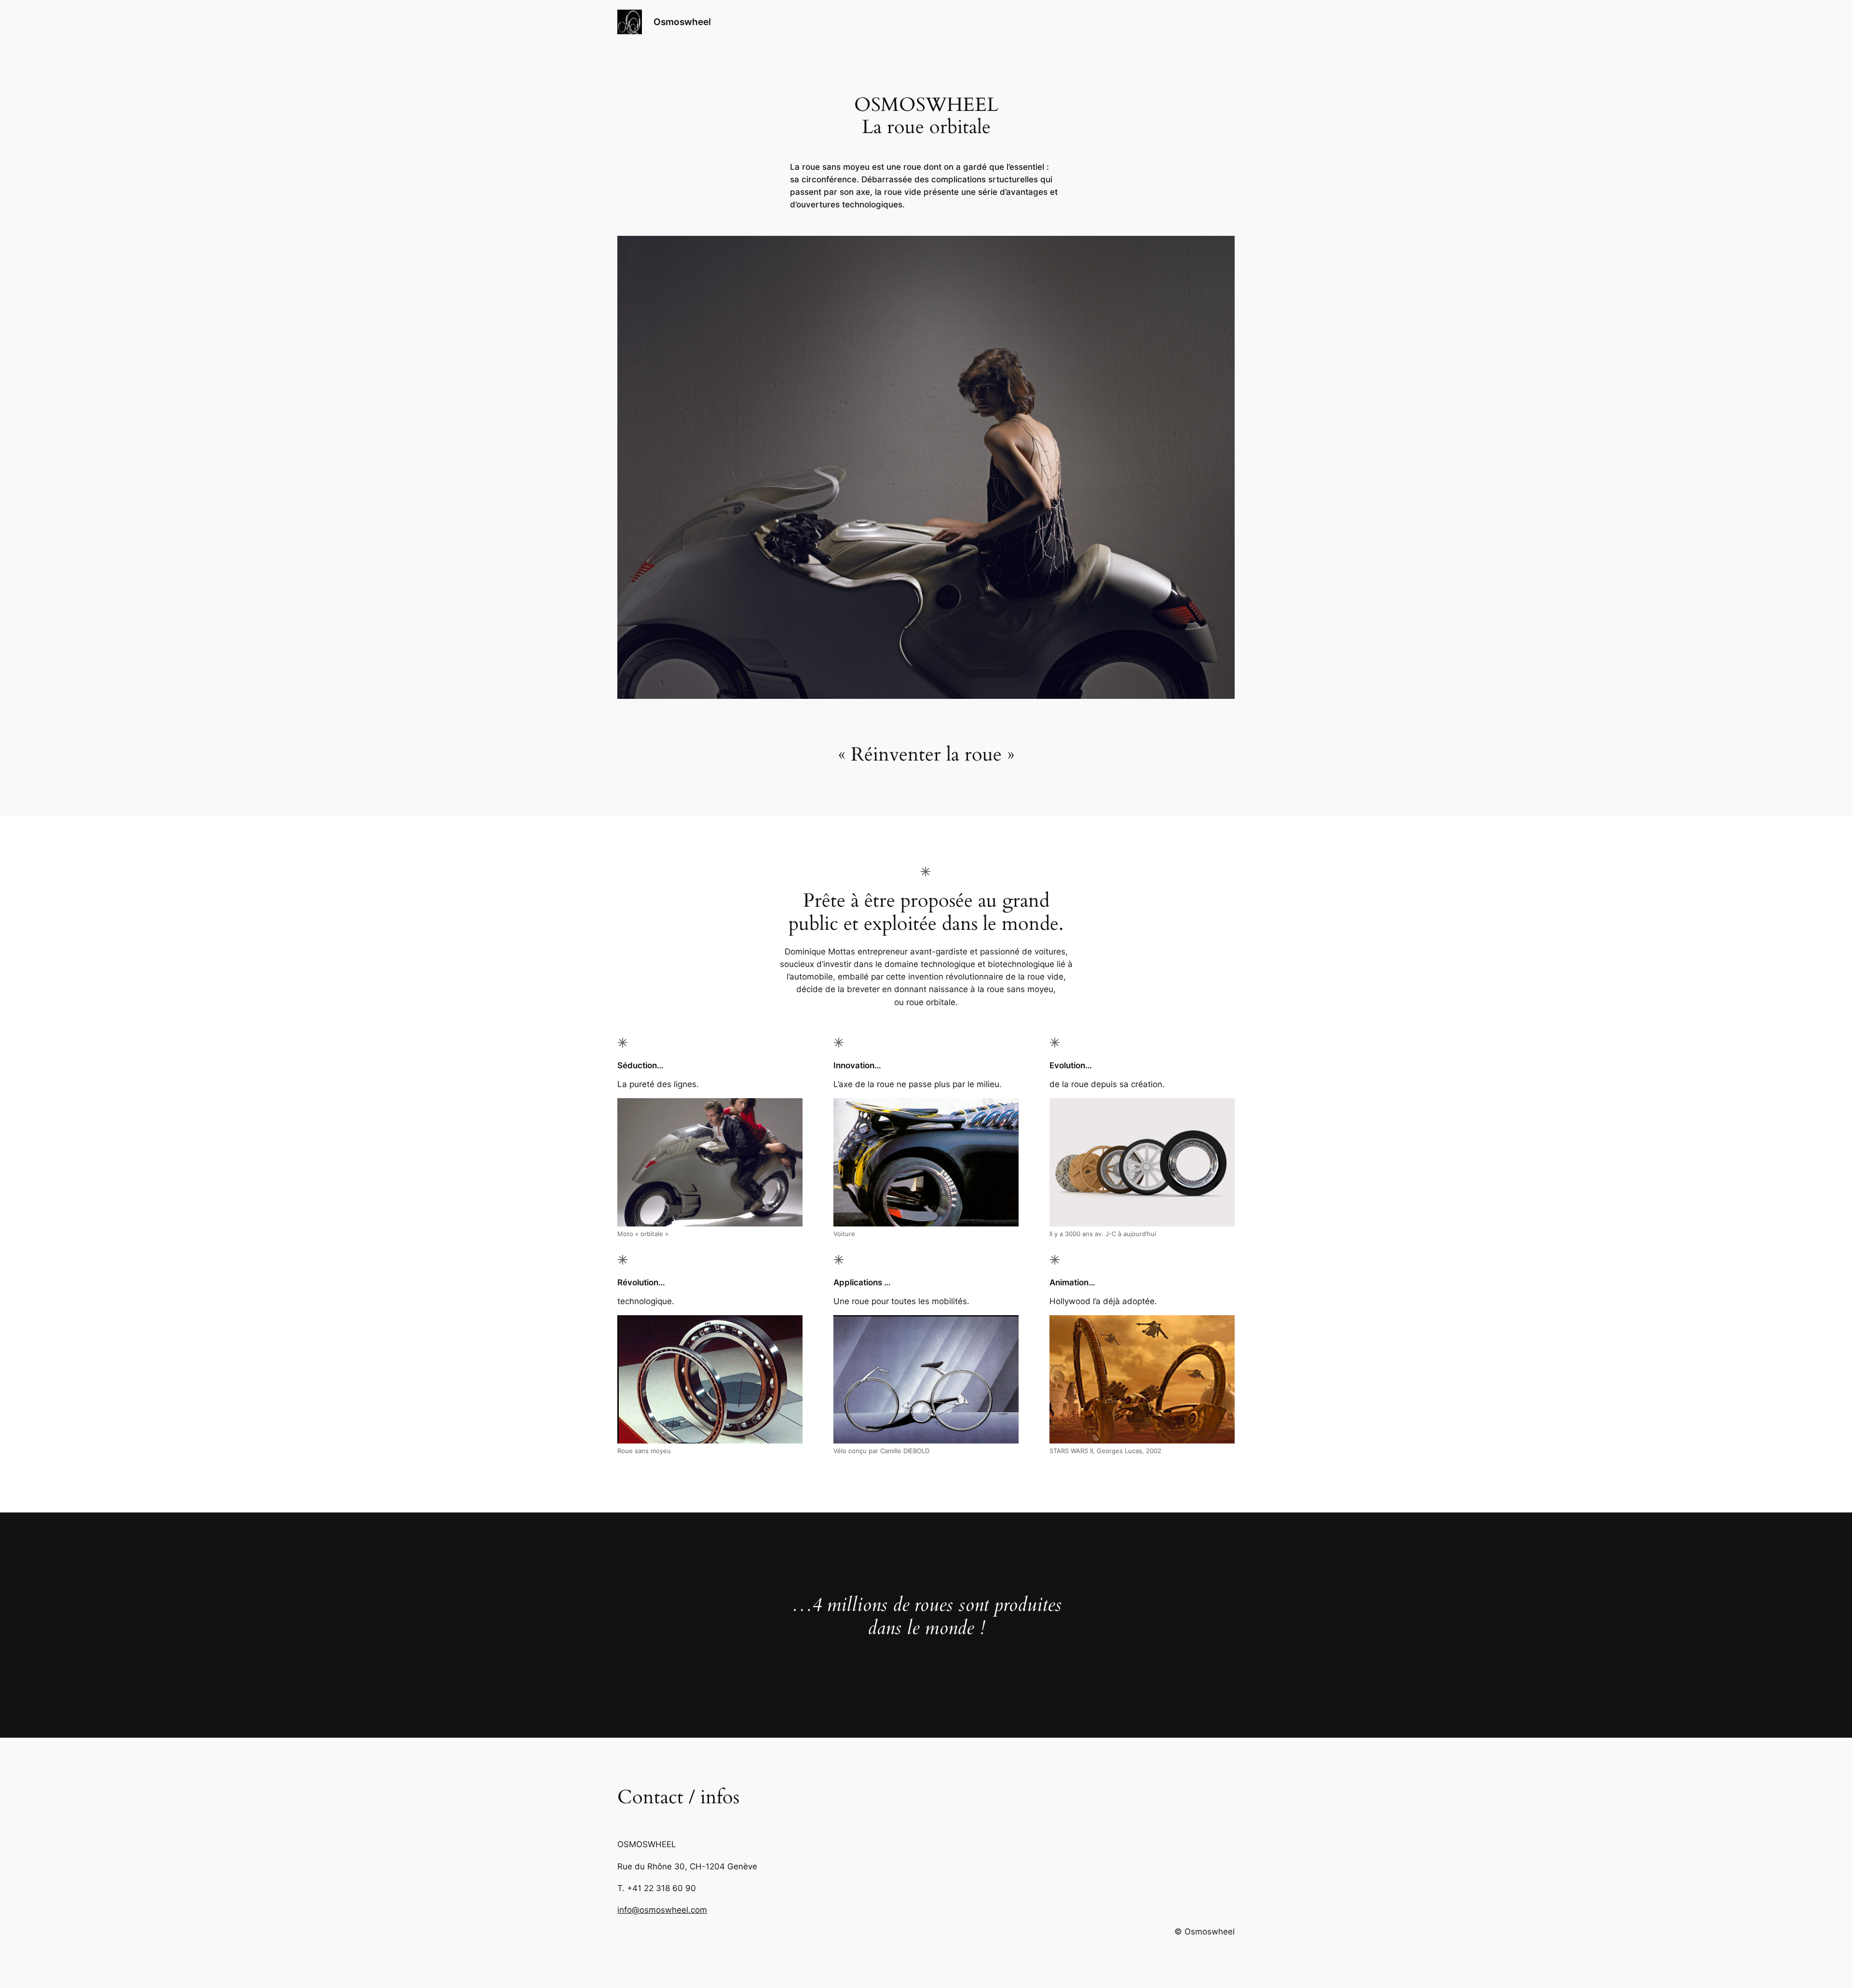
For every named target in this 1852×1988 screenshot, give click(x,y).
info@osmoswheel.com (662, 1910)
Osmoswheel (682, 22)
